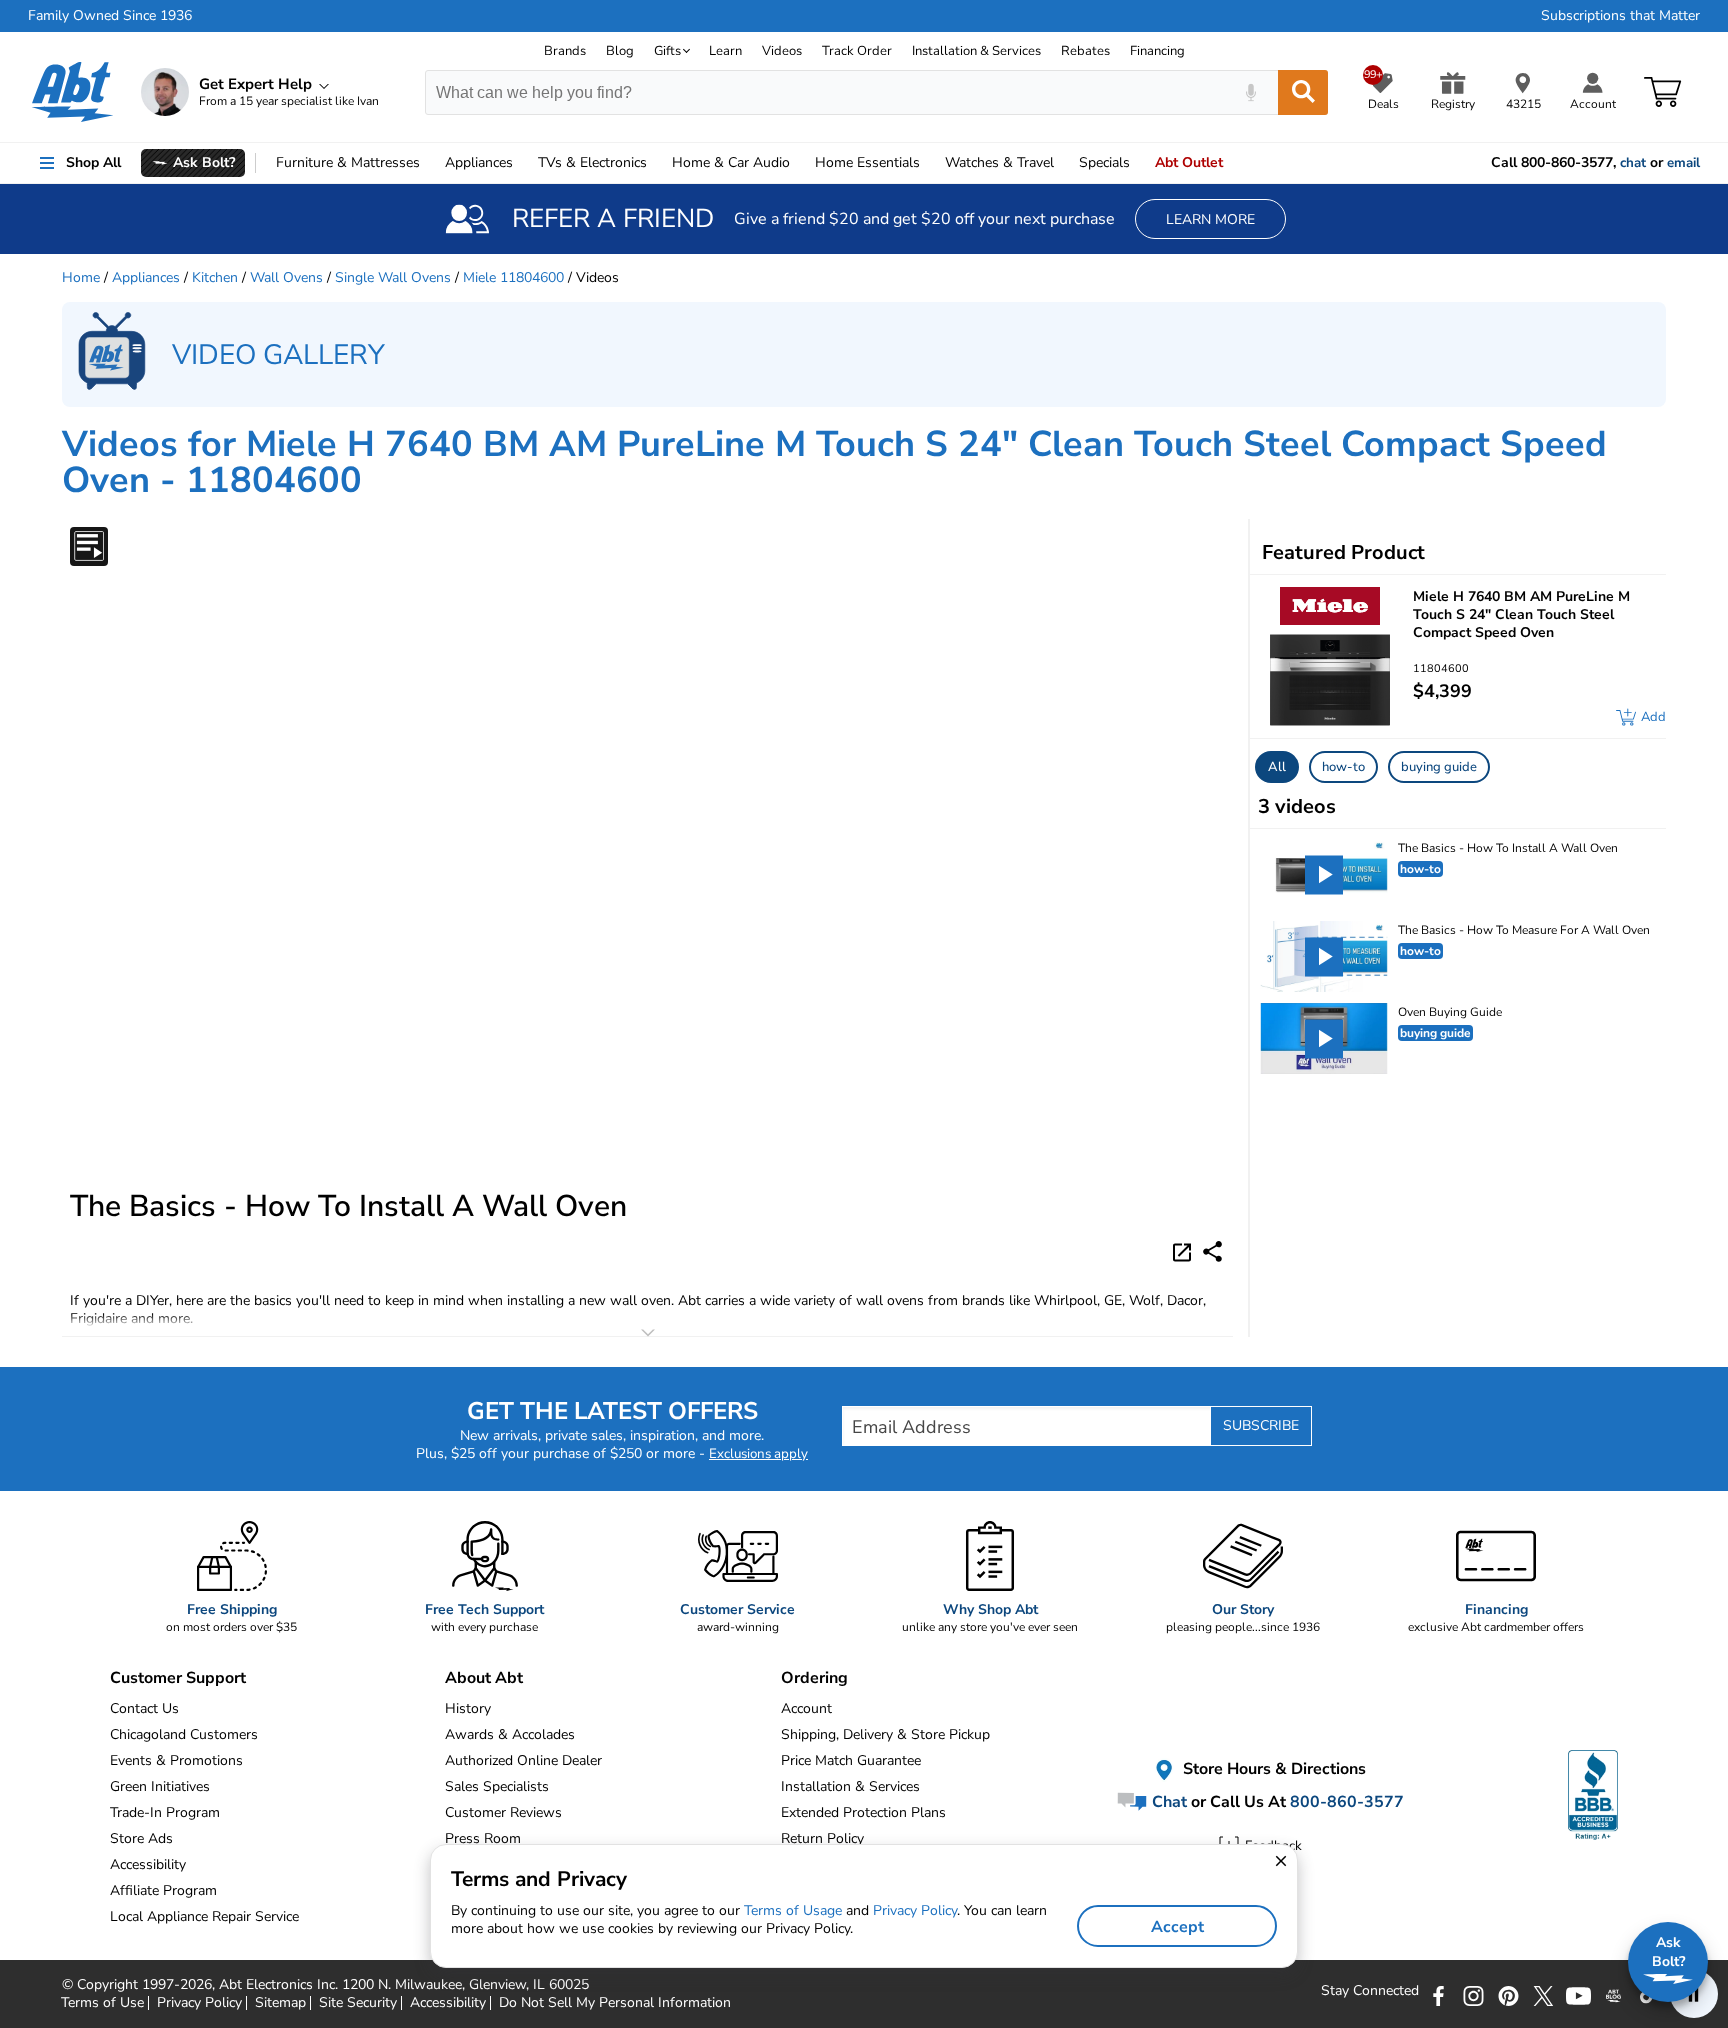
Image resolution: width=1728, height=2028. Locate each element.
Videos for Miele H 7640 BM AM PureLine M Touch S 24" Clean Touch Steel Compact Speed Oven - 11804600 (834, 462)
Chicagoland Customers (184, 1734)
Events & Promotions (176, 1760)
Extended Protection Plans (863, 1812)
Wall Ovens (286, 277)
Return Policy (822, 1838)
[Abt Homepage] (72, 92)
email (1683, 163)
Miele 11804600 (513, 277)
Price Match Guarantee (851, 1760)
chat (1633, 163)
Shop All (93, 162)
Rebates (1085, 51)
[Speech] (1250, 92)
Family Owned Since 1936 (110, 16)
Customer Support (178, 1678)
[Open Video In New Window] (1185, 1251)
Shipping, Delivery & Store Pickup (885, 1734)
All (1277, 767)
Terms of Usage (793, 1910)
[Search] (1303, 92)
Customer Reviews (503, 1812)
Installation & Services (976, 51)
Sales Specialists (497, 1786)
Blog (620, 51)
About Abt (484, 1678)
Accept (1177, 1927)
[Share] (1212, 1251)
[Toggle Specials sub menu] (1139, 163)
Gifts (667, 51)
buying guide (1439, 767)
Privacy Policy (915, 1910)
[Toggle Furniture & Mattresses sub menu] (429, 163)
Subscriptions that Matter (1620, 16)
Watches (999, 162)
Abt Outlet (1189, 162)
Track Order (857, 51)
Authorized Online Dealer (523, 1760)
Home (867, 162)
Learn (725, 51)
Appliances (479, 162)
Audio (731, 162)
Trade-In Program (165, 1812)
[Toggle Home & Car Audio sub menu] (799, 163)
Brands (565, 51)
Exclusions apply (758, 1454)
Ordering (814, 1678)
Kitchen (215, 277)
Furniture (348, 162)
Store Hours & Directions (1272, 1770)
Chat (1167, 1802)
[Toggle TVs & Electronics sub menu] (656, 163)
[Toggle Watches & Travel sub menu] (1063, 163)
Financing (1157, 51)
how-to (1343, 767)
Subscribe (1261, 1425)
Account (806, 1708)
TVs (592, 162)
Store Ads (141, 1838)
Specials (1104, 162)
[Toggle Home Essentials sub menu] (929, 163)
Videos (782, 51)
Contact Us (144, 1708)
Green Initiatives (160, 1786)
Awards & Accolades (510, 1734)
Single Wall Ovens (393, 277)
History (468, 1708)
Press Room (483, 1838)
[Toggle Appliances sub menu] (522, 163)
